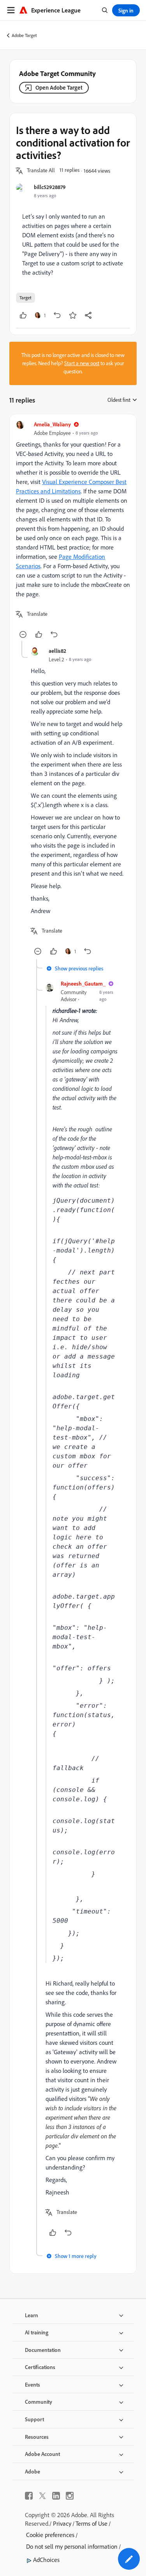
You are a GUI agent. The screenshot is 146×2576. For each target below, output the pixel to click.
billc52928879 (50, 187)
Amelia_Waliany (52, 424)
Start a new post (82, 363)
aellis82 (57, 651)
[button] (41, 171)
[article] (73, 531)
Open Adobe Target (59, 87)
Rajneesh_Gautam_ (83, 983)
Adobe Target (24, 35)
